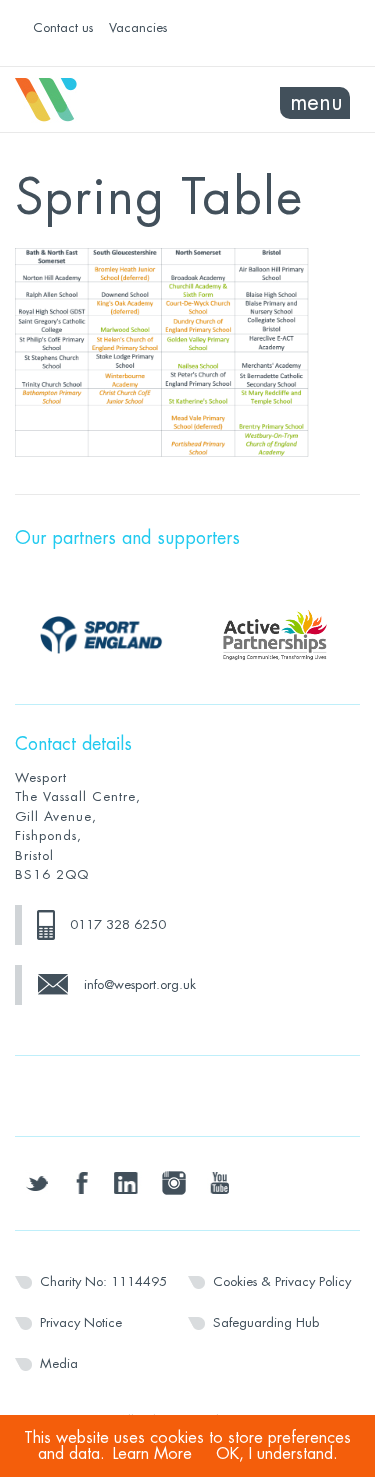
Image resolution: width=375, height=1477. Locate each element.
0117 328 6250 (118, 924)
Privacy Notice (81, 1322)
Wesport (101, 100)
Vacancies (138, 27)
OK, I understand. (277, 1454)
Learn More (152, 1454)
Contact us (63, 27)
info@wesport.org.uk (140, 984)
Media (59, 1363)
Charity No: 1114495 (103, 1281)
